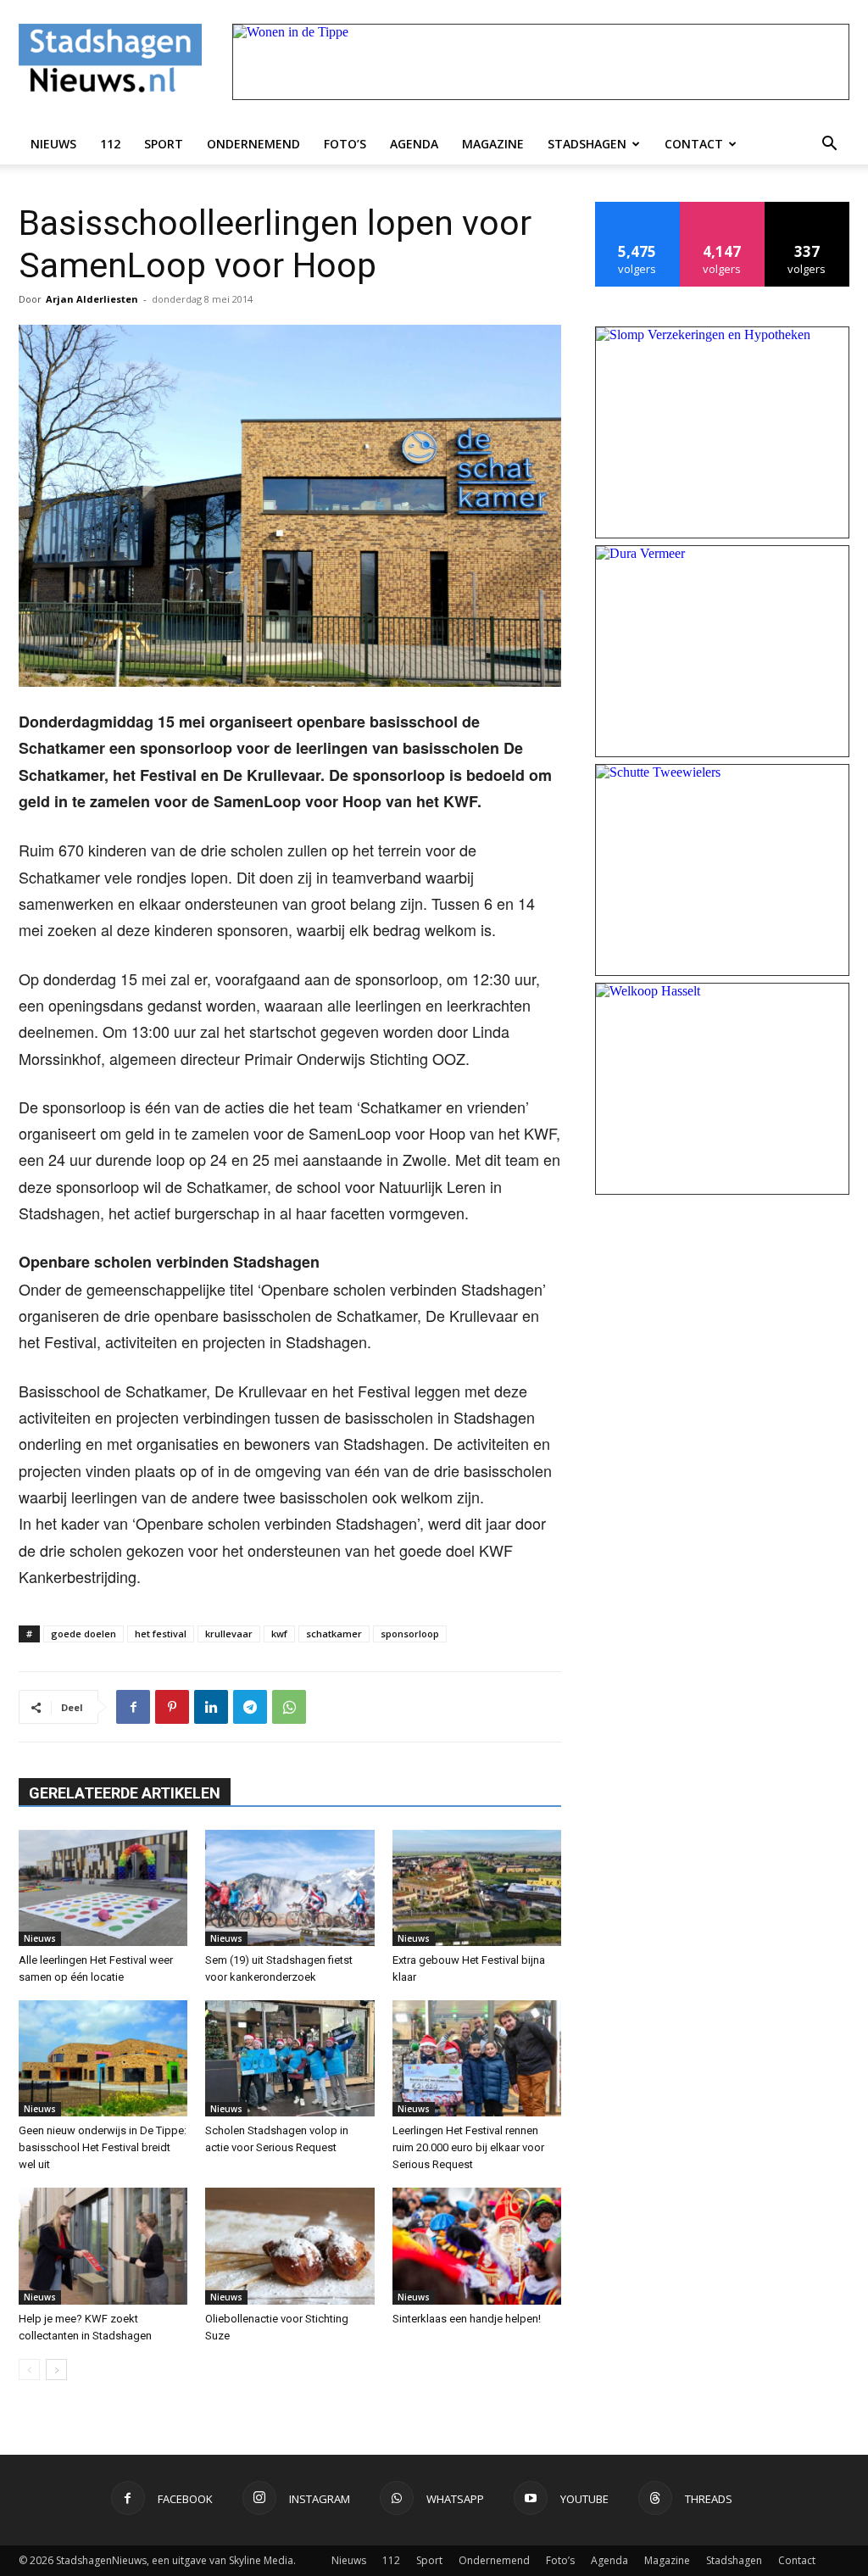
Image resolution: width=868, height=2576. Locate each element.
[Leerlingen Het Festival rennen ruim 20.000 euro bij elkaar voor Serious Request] (477, 2058)
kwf (279, 1634)
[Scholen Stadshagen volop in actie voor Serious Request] (289, 2058)
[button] (829, 144)
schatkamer (334, 1634)
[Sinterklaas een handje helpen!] (477, 2246)
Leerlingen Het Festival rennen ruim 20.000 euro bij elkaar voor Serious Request (468, 2147)
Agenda (414, 144)
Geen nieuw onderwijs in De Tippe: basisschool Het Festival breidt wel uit (103, 2147)
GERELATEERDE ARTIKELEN (125, 1793)
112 (110, 144)
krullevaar (229, 1634)
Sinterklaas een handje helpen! (467, 2319)
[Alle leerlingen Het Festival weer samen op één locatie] (103, 1888)
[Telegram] (250, 1707)
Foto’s (345, 144)
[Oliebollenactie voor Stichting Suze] (289, 2246)
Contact (694, 144)
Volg (723, 208)
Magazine (493, 144)
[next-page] (56, 2370)
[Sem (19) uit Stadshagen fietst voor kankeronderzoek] (289, 1888)
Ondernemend (253, 144)
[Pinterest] (172, 1707)
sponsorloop (410, 1634)
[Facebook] (133, 1707)
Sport (164, 144)
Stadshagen (587, 144)
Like (638, 208)
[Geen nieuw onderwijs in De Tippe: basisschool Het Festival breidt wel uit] (103, 2058)
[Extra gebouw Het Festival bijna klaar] (477, 1888)
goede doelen (83, 1634)
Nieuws (53, 144)
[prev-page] (29, 2370)
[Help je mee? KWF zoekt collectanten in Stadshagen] (103, 2246)
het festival (161, 1634)
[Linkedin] (211, 1707)
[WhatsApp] (289, 1707)
